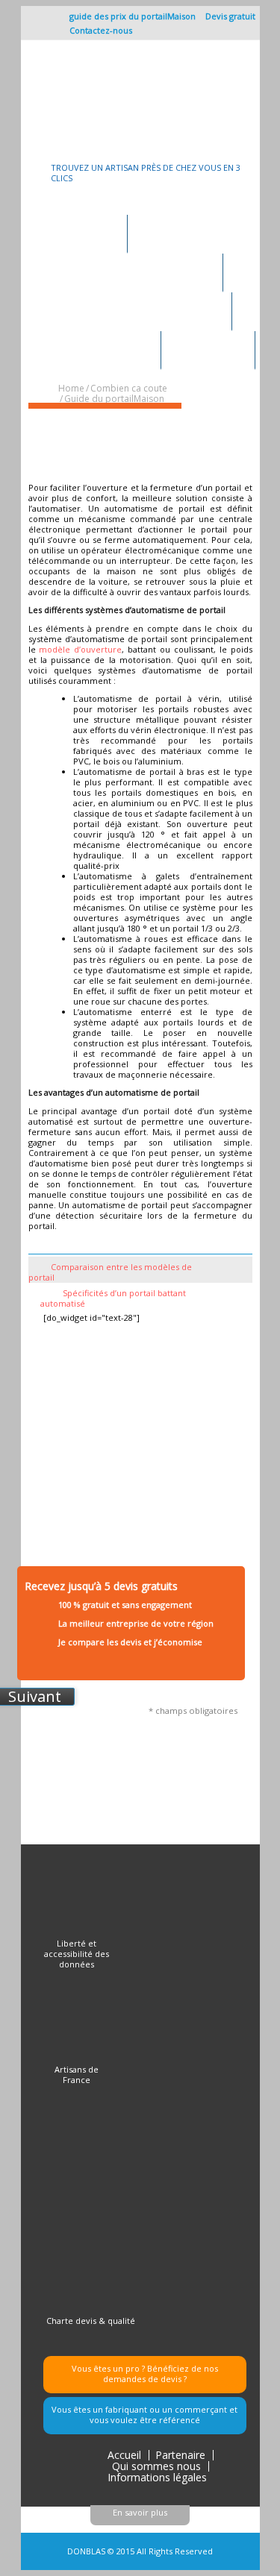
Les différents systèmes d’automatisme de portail (116, 439)
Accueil (124, 2455)
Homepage (89, 231)
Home (71, 388)
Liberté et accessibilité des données (77, 1954)
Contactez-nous (101, 30)
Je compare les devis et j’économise (130, 1642)
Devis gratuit (230, 16)
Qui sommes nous (156, 2466)
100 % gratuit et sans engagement (125, 1605)
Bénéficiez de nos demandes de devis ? (161, 2374)
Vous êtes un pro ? (108, 2368)
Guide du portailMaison (114, 399)
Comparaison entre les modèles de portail (110, 1272)
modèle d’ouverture (80, 649)
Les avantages (208, 347)
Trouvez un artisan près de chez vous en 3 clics (146, 173)
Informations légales (157, 2477)
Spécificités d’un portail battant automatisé (113, 1298)
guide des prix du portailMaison (133, 16)
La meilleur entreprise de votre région (136, 1623)
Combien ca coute (106, 347)
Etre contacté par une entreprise (141, 308)
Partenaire (180, 2455)
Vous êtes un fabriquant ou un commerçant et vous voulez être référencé (144, 2415)
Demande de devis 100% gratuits (137, 270)
